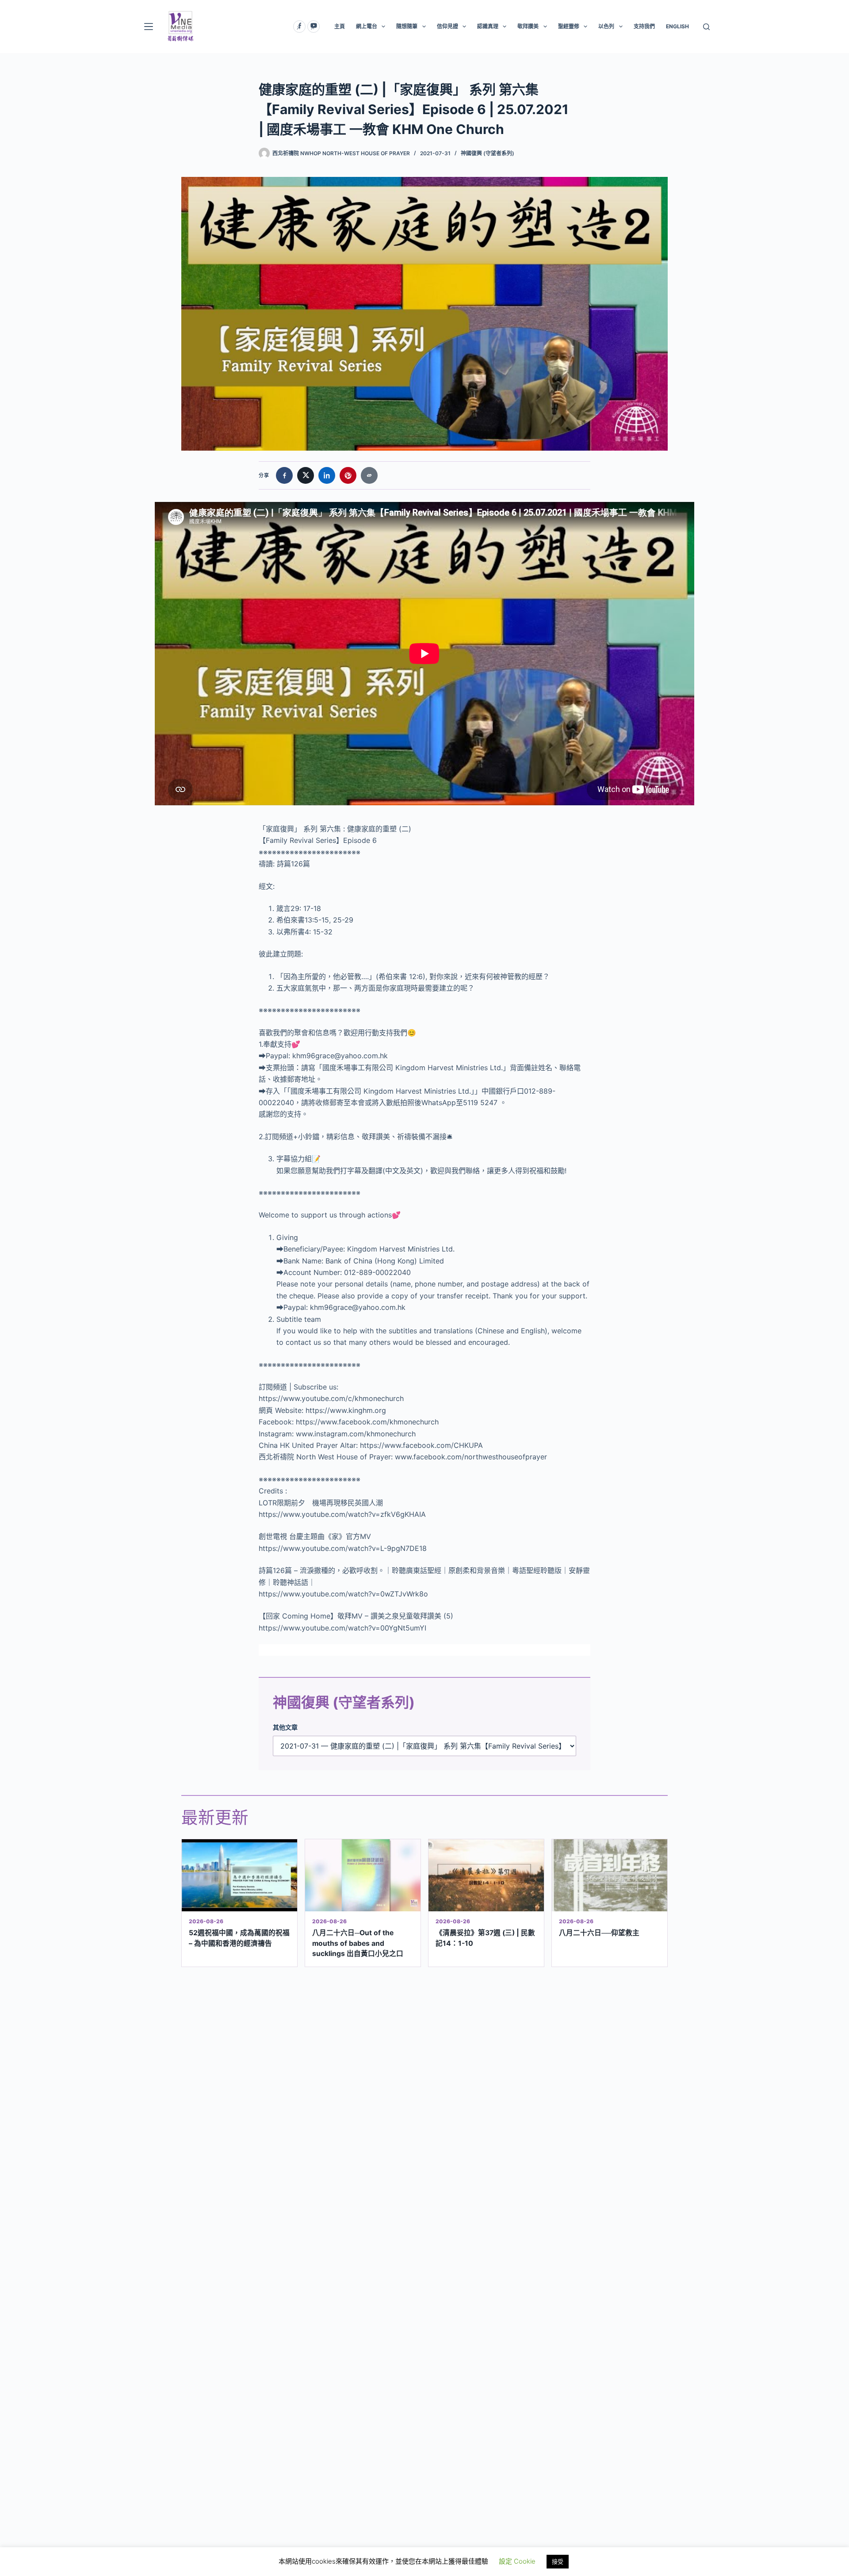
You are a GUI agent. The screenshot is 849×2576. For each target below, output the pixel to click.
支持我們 (644, 26)
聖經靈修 (569, 26)
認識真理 (488, 26)
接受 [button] (558, 2561)
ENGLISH (677, 26)
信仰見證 (447, 26)
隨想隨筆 (407, 26)
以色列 (606, 26)
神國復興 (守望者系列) (488, 153)
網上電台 (367, 26)
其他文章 (285, 1727)
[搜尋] (706, 27)
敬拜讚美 (528, 26)
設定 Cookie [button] (517, 2561)
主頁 (340, 26)
